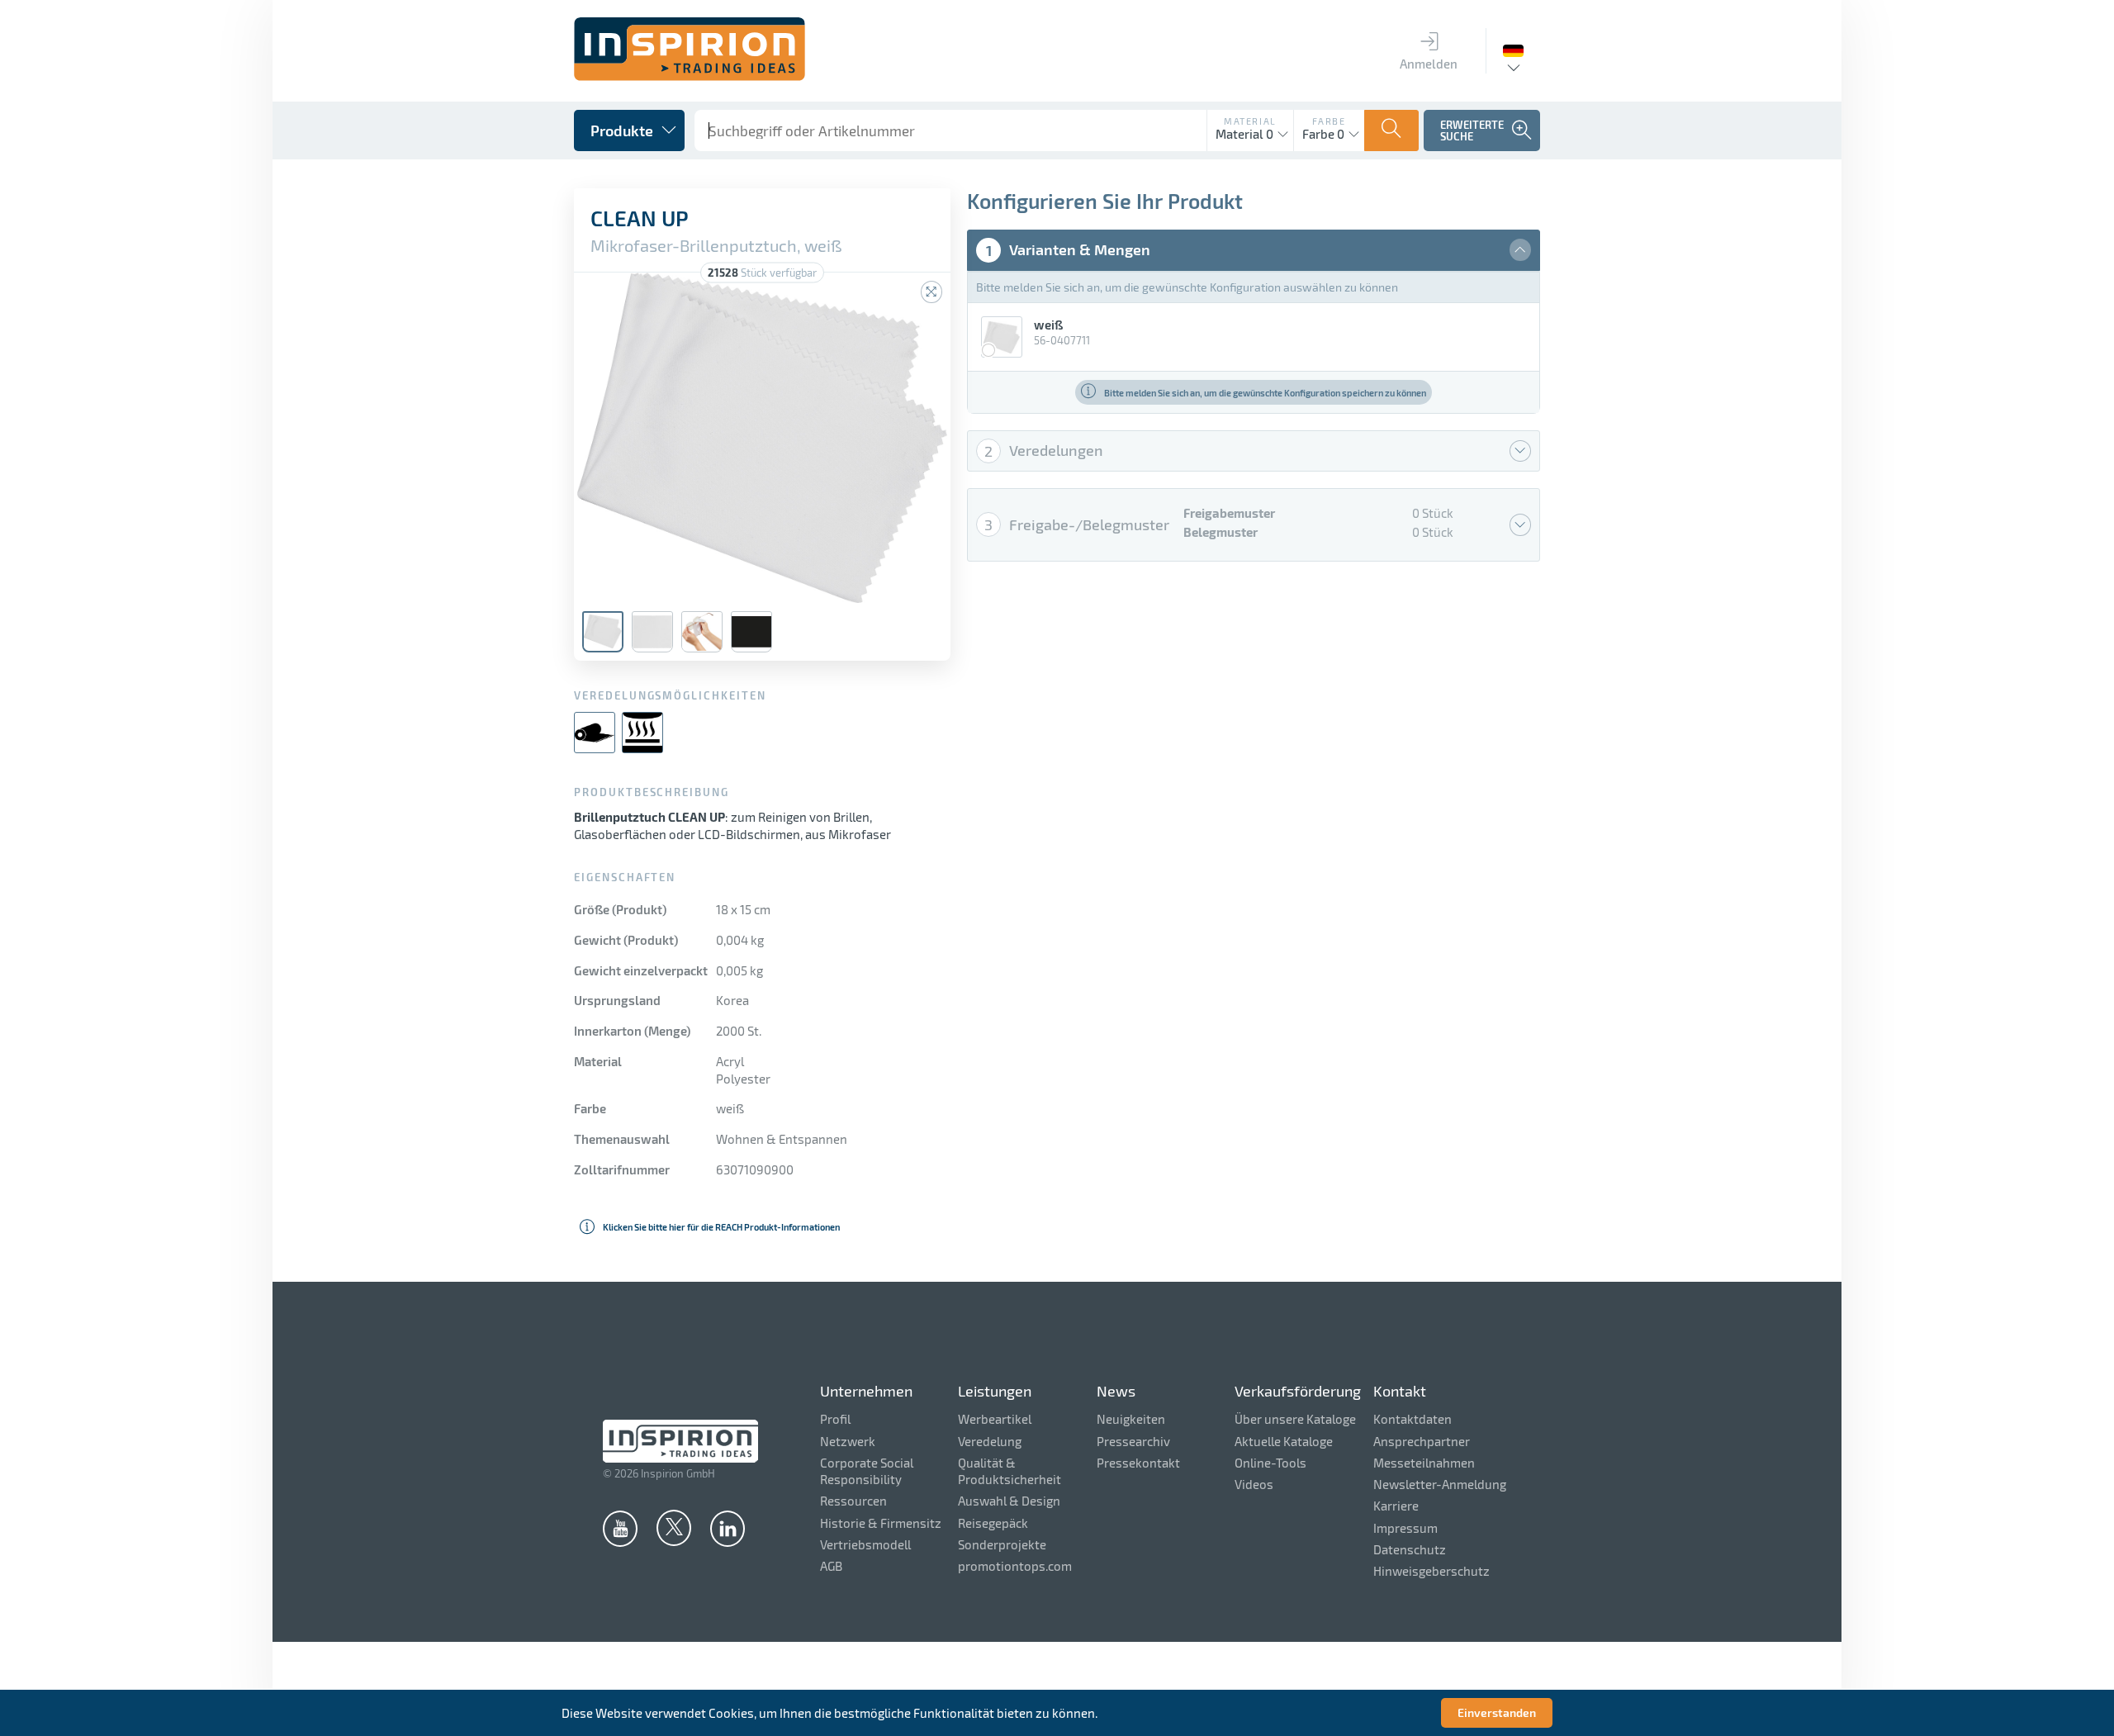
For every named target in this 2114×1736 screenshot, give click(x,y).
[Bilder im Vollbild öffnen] (931, 292)
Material (1250, 121)
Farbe (1329, 121)
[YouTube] (620, 1528)
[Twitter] (674, 1527)
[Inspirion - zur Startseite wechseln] (690, 76)
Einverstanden (1497, 1712)
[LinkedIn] (728, 1528)
